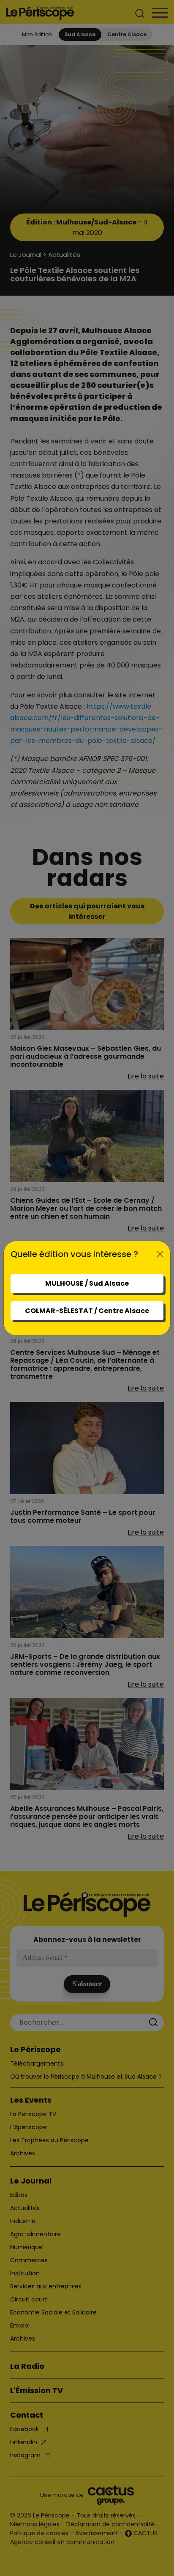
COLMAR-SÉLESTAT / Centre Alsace (87, 1311)
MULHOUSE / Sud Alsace (87, 1283)
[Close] (160, 1254)
